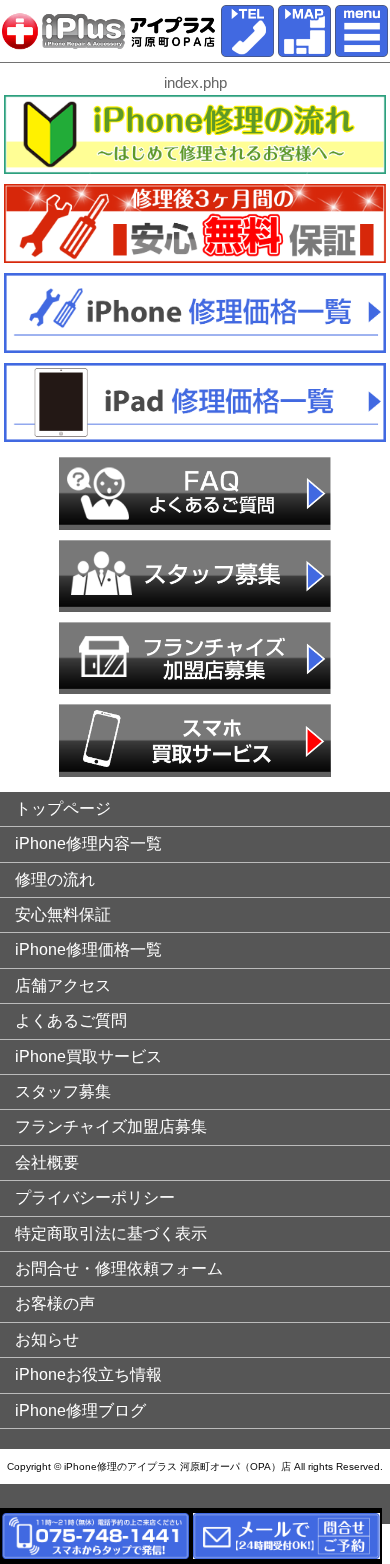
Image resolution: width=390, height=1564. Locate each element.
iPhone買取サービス (88, 1056)
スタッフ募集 (63, 1091)
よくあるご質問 (71, 1020)
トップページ (63, 808)
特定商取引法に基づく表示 (111, 1233)
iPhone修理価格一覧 (88, 949)
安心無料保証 (63, 914)
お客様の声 (55, 1303)
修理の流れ (55, 879)
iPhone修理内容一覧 (88, 843)
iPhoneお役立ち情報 (88, 1374)
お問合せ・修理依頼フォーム (119, 1268)
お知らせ (47, 1339)
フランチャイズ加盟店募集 (111, 1126)
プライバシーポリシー (95, 1197)
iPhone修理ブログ (80, 1410)
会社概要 (47, 1162)
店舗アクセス (63, 985)
